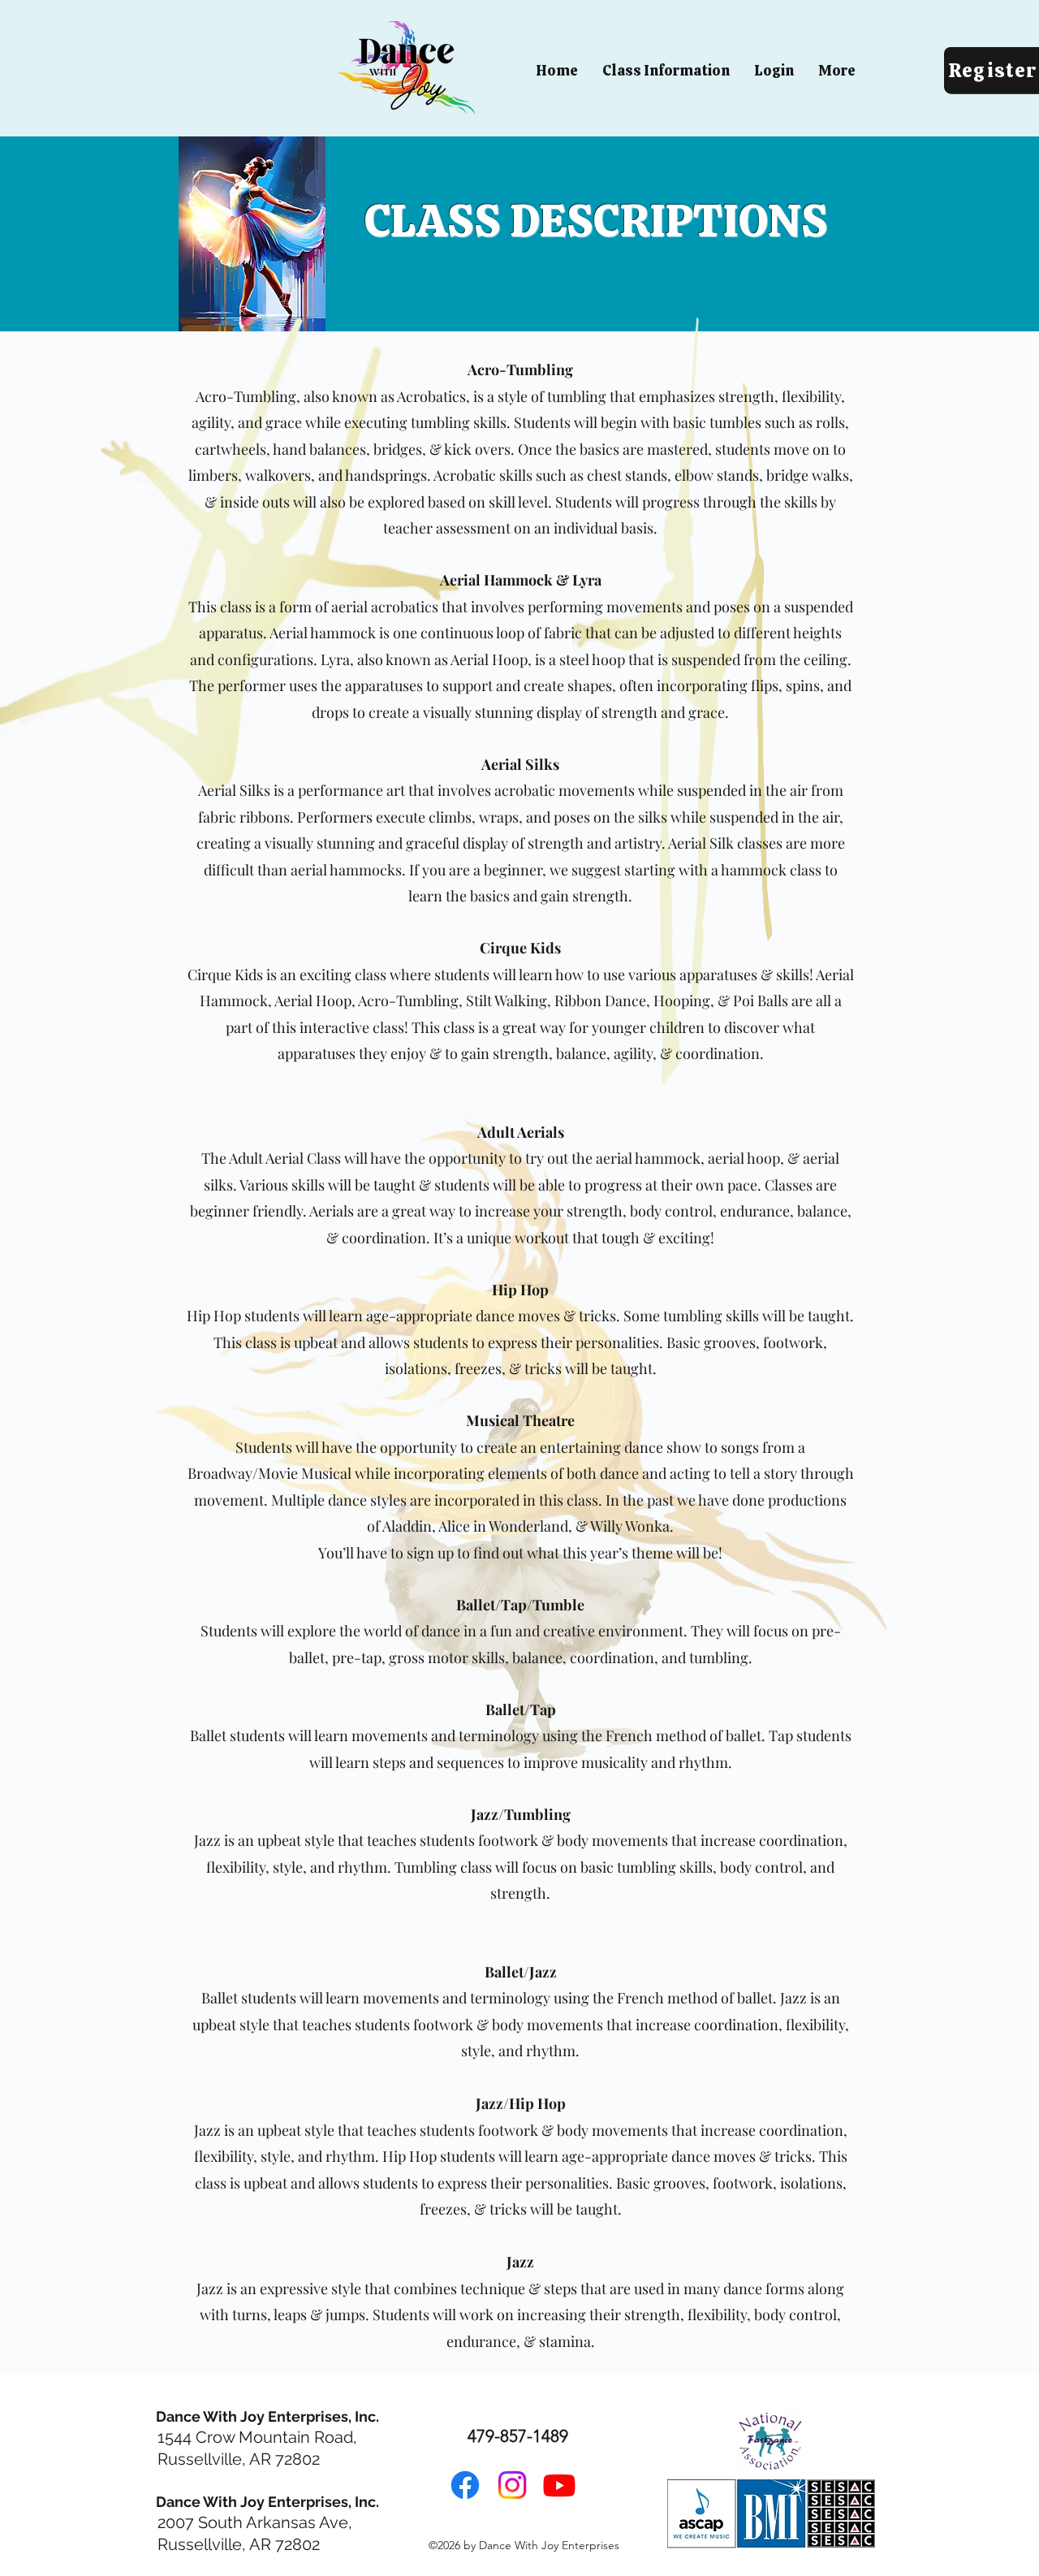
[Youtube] (559, 2485)
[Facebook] (465, 2485)
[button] (666, 71)
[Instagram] (512, 2485)
